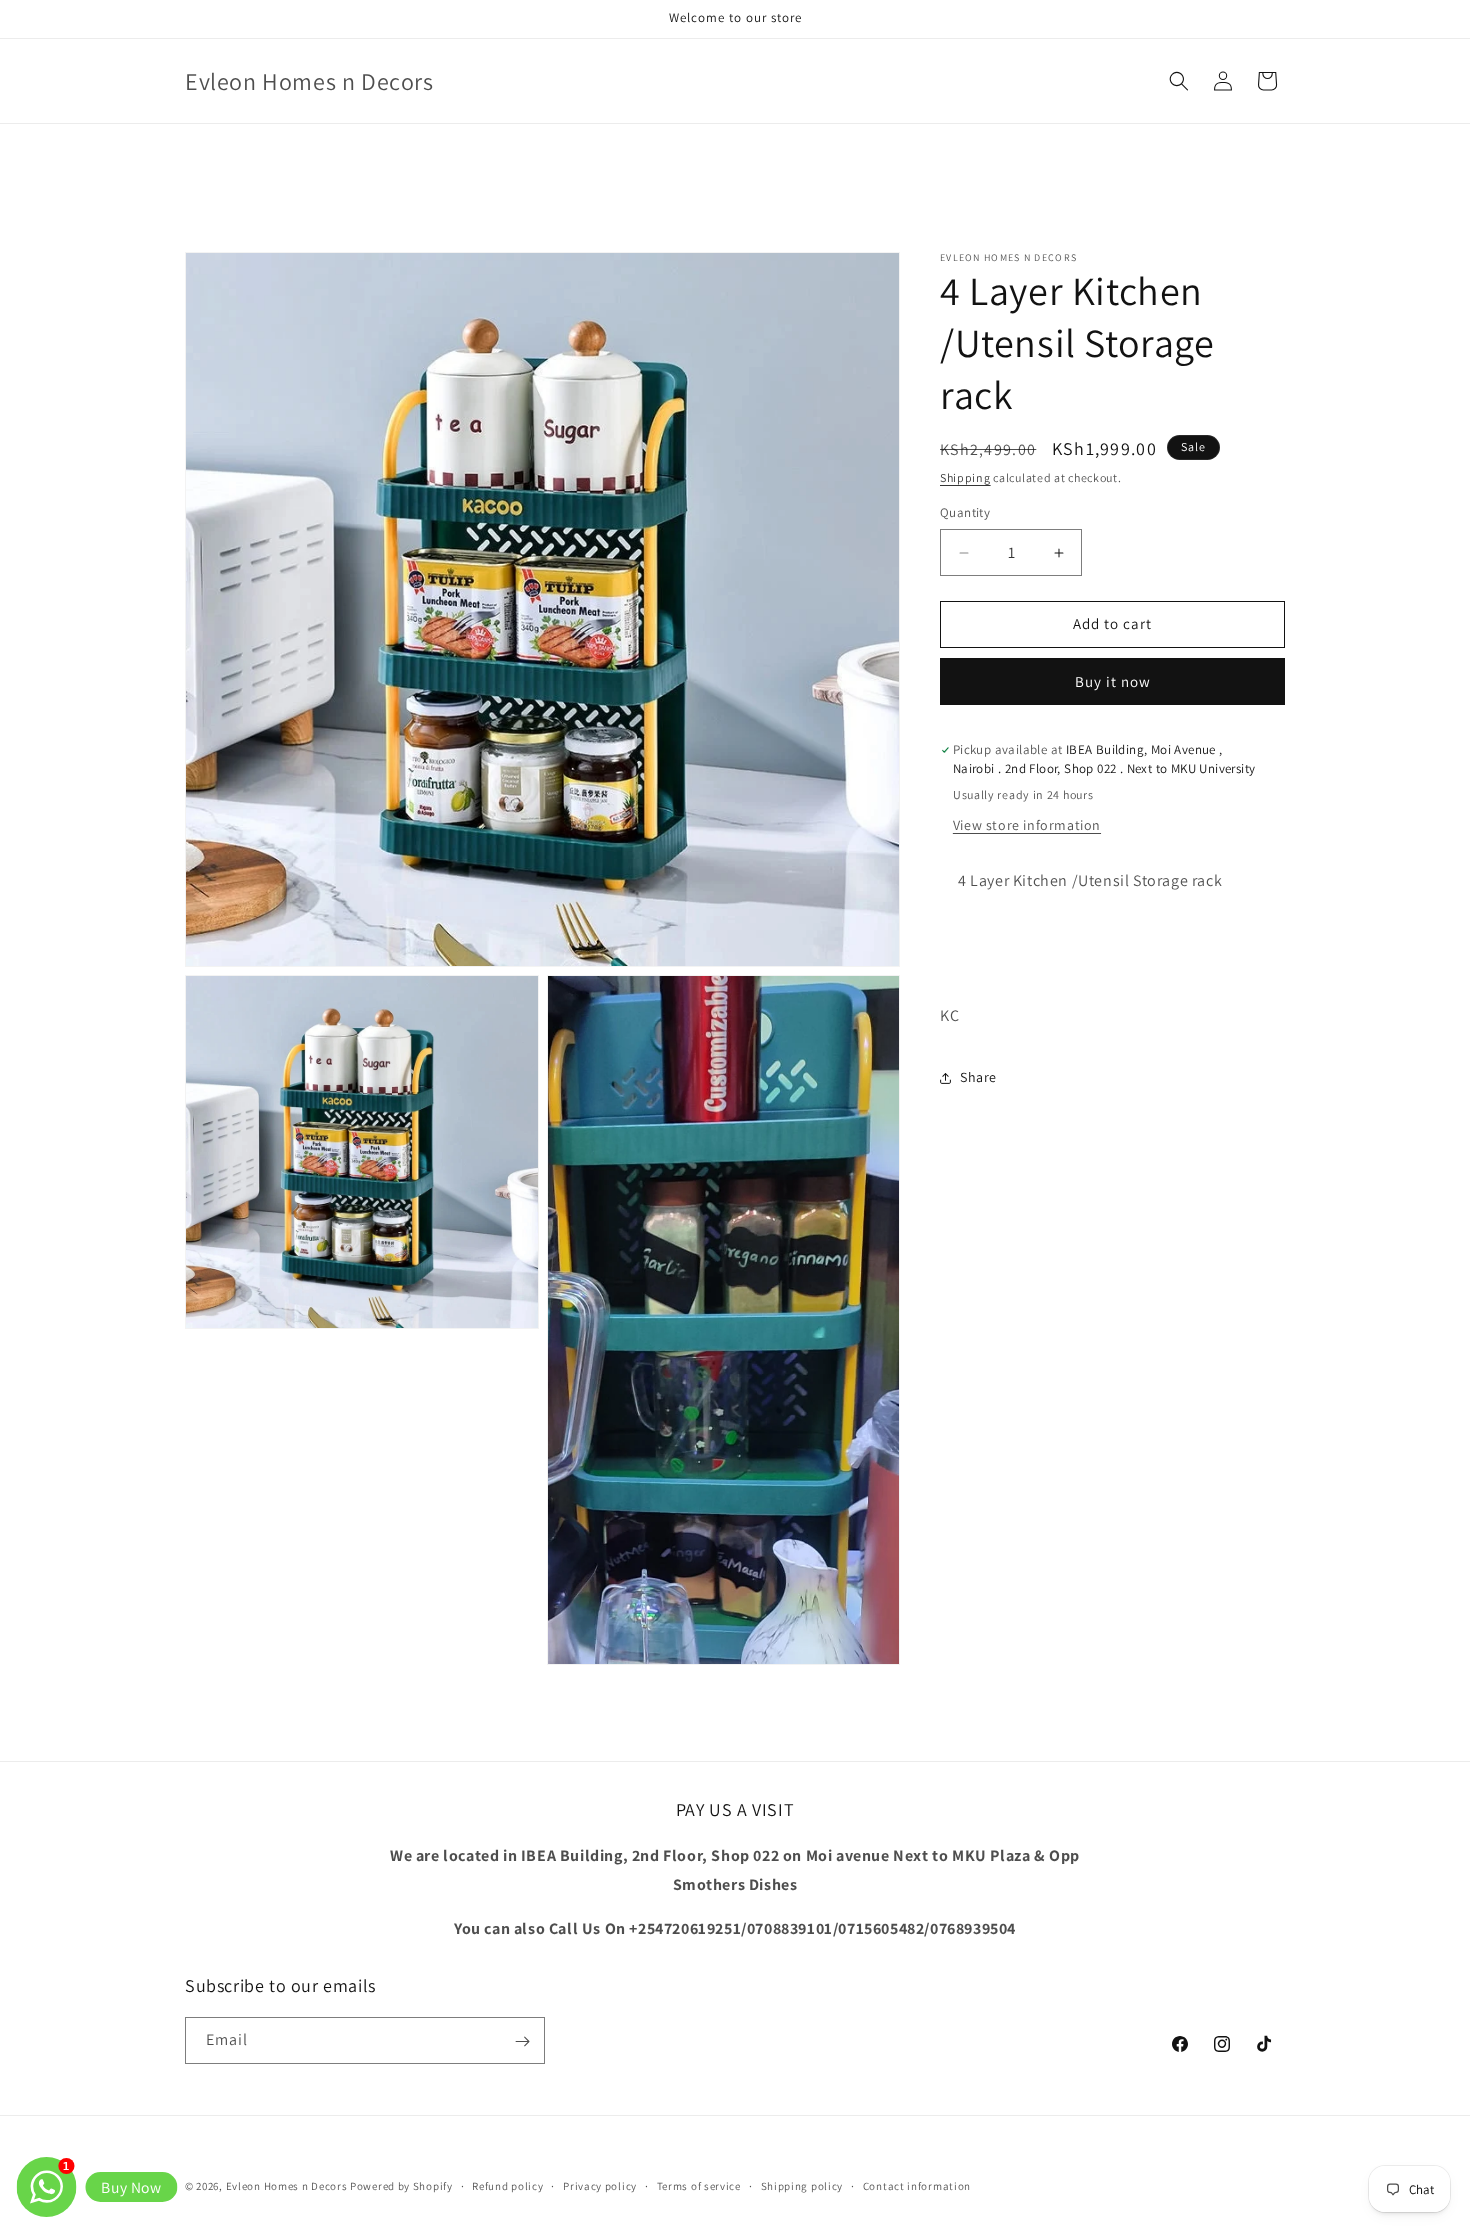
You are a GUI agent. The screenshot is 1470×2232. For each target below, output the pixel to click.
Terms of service (699, 2185)
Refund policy (507, 2185)
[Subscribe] (522, 2041)
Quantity (965, 513)
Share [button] (978, 1077)
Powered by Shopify (401, 2186)
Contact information (917, 2185)
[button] (1179, 81)
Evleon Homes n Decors (287, 2186)
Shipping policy (802, 2185)
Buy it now (1113, 681)
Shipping (965, 477)
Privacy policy (600, 2185)
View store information (1027, 825)
